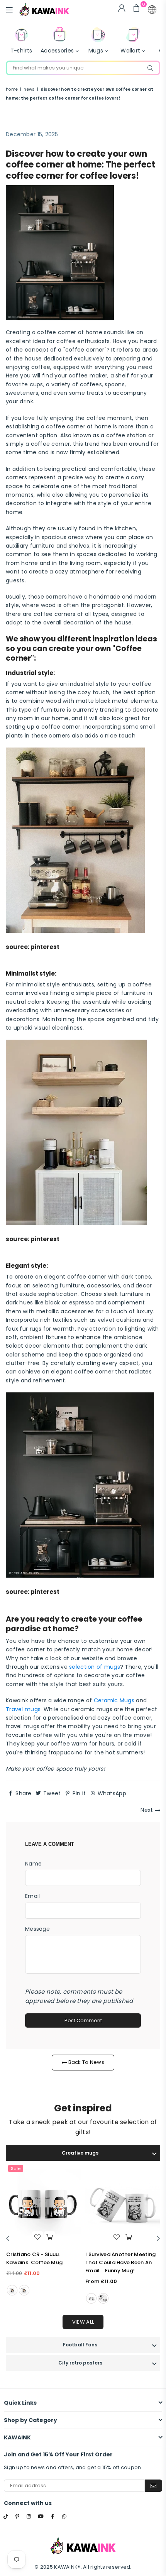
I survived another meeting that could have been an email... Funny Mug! (120, 2262)
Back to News (86, 2062)
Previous (8, 2239)
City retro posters (80, 2363)
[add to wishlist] (37, 2237)
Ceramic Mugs (114, 1700)
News (29, 89)
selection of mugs (95, 1667)
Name (33, 1864)
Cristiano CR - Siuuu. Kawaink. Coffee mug (34, 2258)
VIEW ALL (83, 2322)
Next (147, 1810)
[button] (152, 10)
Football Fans (80, 2345)
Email (32, 1896)
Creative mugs (80, 2153)
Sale (16, 2168)
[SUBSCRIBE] (153, 2486)
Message (37, 1929)
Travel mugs (23, 1709)
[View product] (43, 2204)
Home (12, 89)
